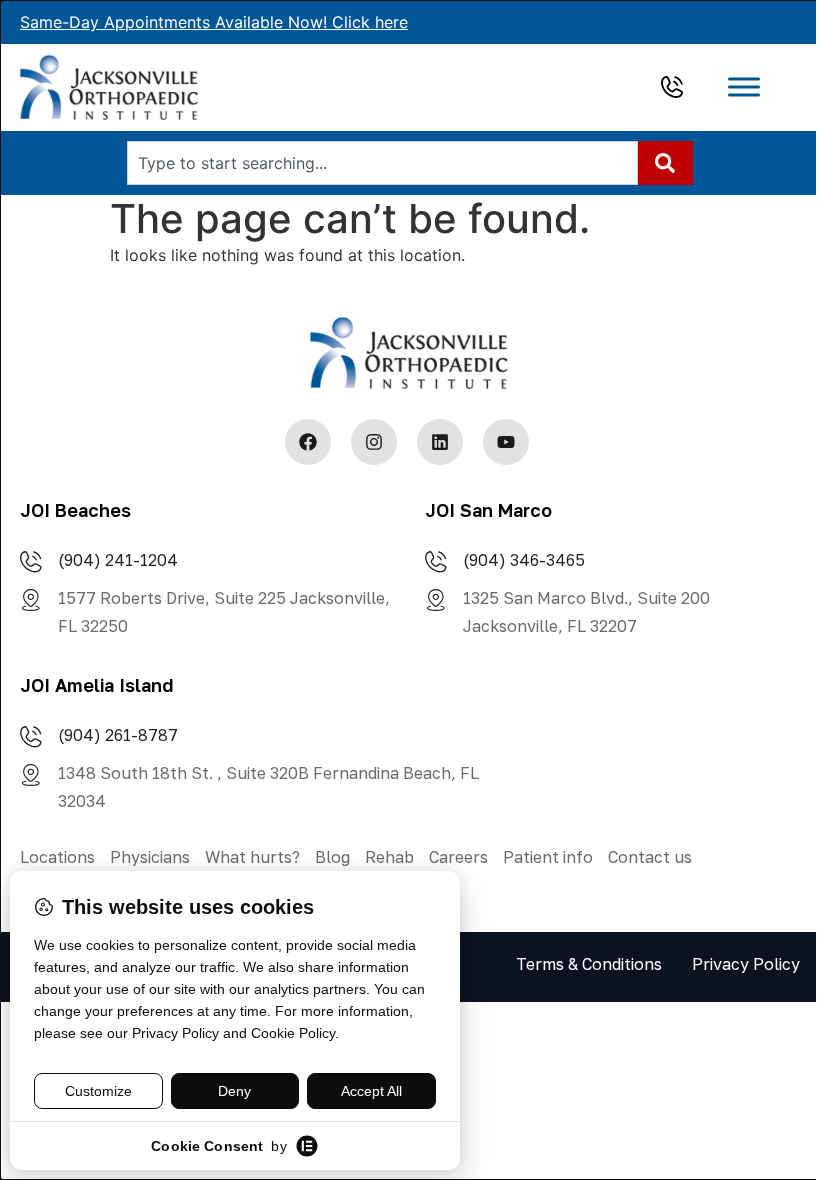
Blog (332, 857)
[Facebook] (308, 442)
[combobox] (382, 163)
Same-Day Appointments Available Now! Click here (214, 22)
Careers (458, 857)
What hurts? (252, 857)
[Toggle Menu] (744, 87)
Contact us (650, 857)
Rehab (389, 857)
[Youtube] (506, 442)
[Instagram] (374, 442)
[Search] (665, 163)
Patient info (548, 857)
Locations (57, 857)
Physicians (150, 857)
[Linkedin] (440, 442)
